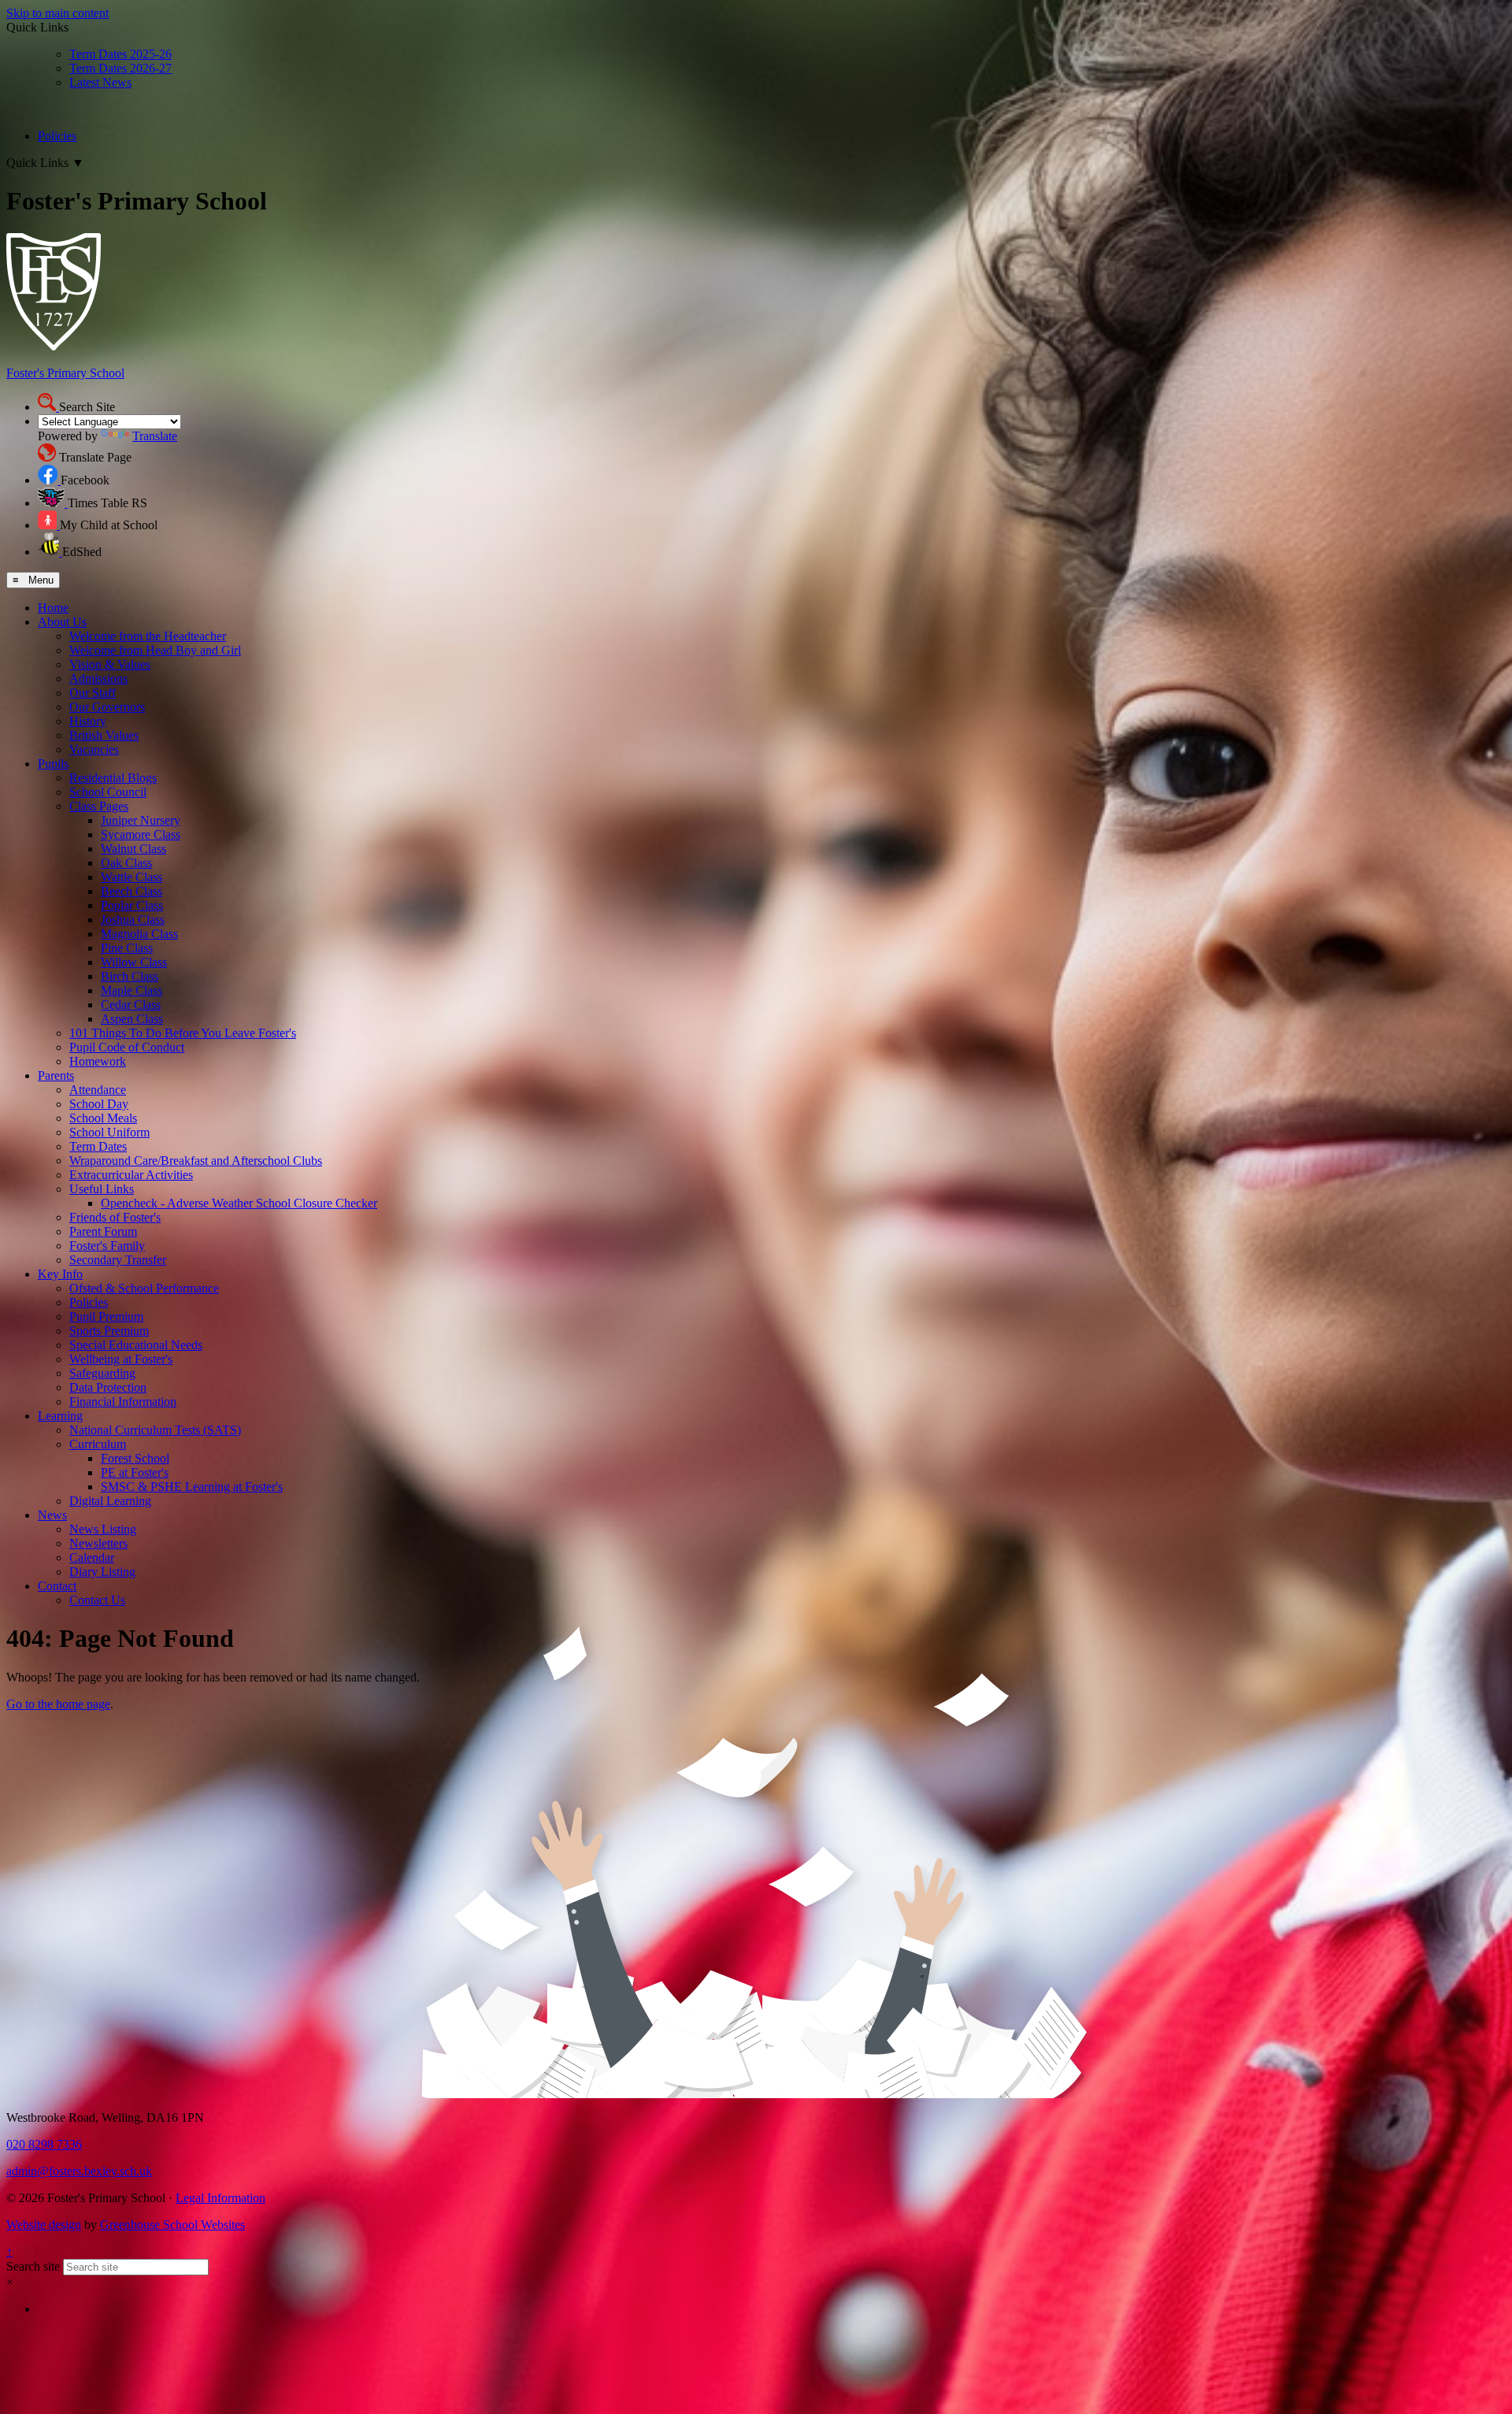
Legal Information (220, 2198)
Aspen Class (132, 1019)
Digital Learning (110, 1501)
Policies (57, 136)
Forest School (135, 1458)
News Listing (103, 1529)
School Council (108, 792)
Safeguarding (102, 1373)
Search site (33, 2266)
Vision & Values (110, 664)
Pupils (53, 764)
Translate (155, 436)
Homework (98, 1061)
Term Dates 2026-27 (120, 68)
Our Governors (107, 707)
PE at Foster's (135, 1472)
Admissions (98, 679)
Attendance (98, 1090)
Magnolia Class (139, 934)
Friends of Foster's (115, 1217)
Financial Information (123, 1402)
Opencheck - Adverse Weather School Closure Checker (239, 1203)
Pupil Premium (106, 1316)
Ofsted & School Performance (144, 1288)
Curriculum (98, 1444)
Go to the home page (58, 1704)
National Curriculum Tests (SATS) (155, 1430)
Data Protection (108, 1387)
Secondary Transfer (118, 1260)
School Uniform (109, 1132)
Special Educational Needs (136, 1345)
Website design (44, 2225)
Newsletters (98, 1543)
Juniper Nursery (141, 820)
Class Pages (99, 806)
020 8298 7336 (44, 2144)
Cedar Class (131, 1005)
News (52, 1515)
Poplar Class (132, 905)
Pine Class (127, 948)
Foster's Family (107, 1246)
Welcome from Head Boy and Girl (155, 650)
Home (53, 608)
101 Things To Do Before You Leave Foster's (183, 1033)
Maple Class (132, 990)
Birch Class (130, 976)
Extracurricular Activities (131, 1175)
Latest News (100, 82)
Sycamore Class (141, 834)
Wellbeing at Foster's (121, 1359)
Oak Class (126, 863)
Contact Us (97, 1600)
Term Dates (98, 1146)
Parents (56, 1075)
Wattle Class (132, 877)
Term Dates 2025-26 (120, 54)
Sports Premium (109, 1331)
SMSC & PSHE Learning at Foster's (192, 1487)
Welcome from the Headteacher (148, 636)
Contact (57, 1586)
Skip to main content (57, 13)
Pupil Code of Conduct (127, 1047)
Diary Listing (102, 1572)
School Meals (103, 1118)
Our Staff (93, 693)
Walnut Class (133, 849)
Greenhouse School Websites (172, 2225)
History (88, 721)
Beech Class (132, 891)
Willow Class (134, 962)
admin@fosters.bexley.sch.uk (79, 2171)
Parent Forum (103, 1231)
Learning (60, 1416)
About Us (62, 622)
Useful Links (102, 1189)
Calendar (92, 1557)
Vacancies (94, 749)
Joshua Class (133, 920)
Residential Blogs (113, 778)
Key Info (60, 1274)
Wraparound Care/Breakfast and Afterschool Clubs (196, 1161)
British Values (104, 735)
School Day (99, 1104)
